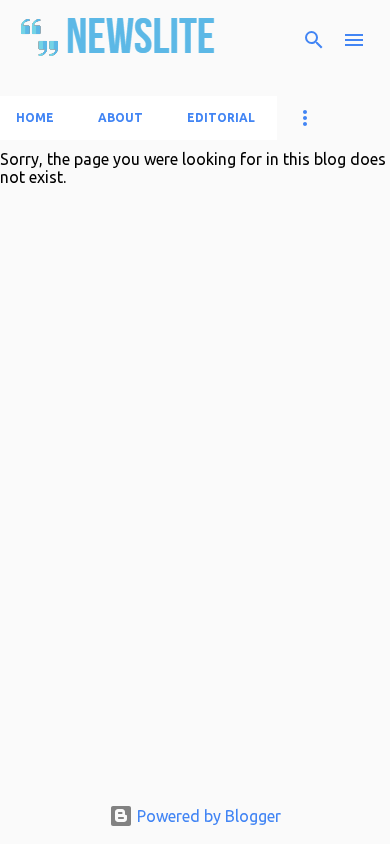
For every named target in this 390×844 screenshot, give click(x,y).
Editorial (221, 117)
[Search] (314, 40)
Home (35, 117)
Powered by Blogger (207, 816)
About (120, 117)
